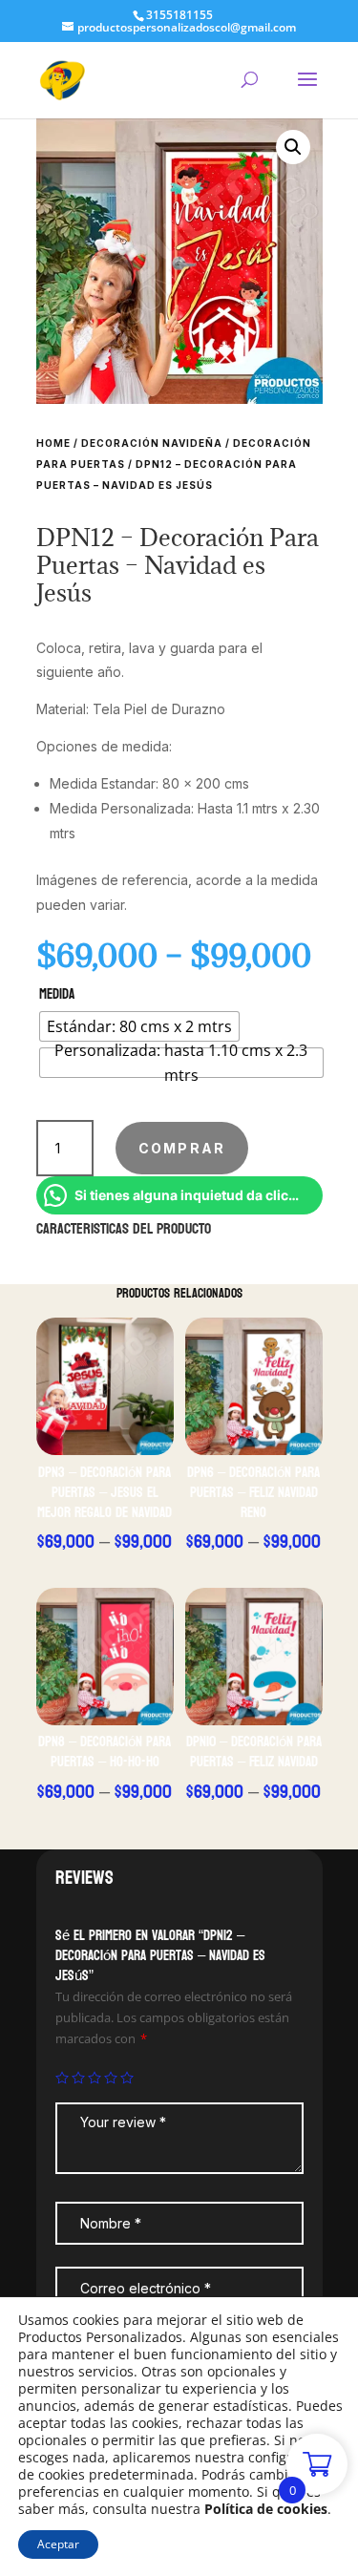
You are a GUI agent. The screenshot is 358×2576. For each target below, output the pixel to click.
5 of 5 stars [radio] (127, 2078)
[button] (293, 147)
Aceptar (58, 2544)
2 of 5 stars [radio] (78, 2078)
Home (53, 443)
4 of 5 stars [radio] (111, 2078)
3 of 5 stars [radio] (95, 2078)
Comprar (182, 1148)
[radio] (139, 1026)
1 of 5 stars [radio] (62, 2078)
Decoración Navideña (152, 443)
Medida (57, 995)
